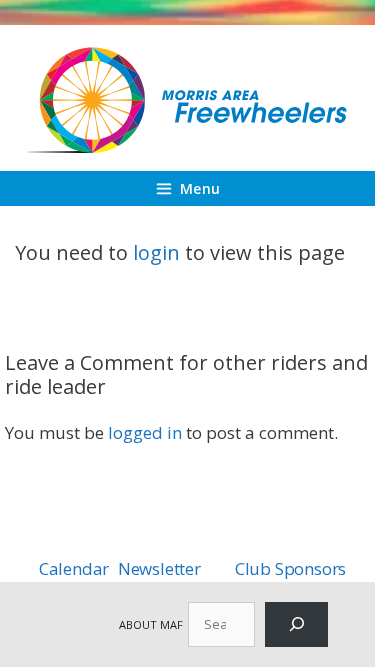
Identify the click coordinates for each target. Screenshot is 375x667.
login (156, 252)
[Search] (296, 624)
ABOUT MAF (151, 624)
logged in (145, 432)
